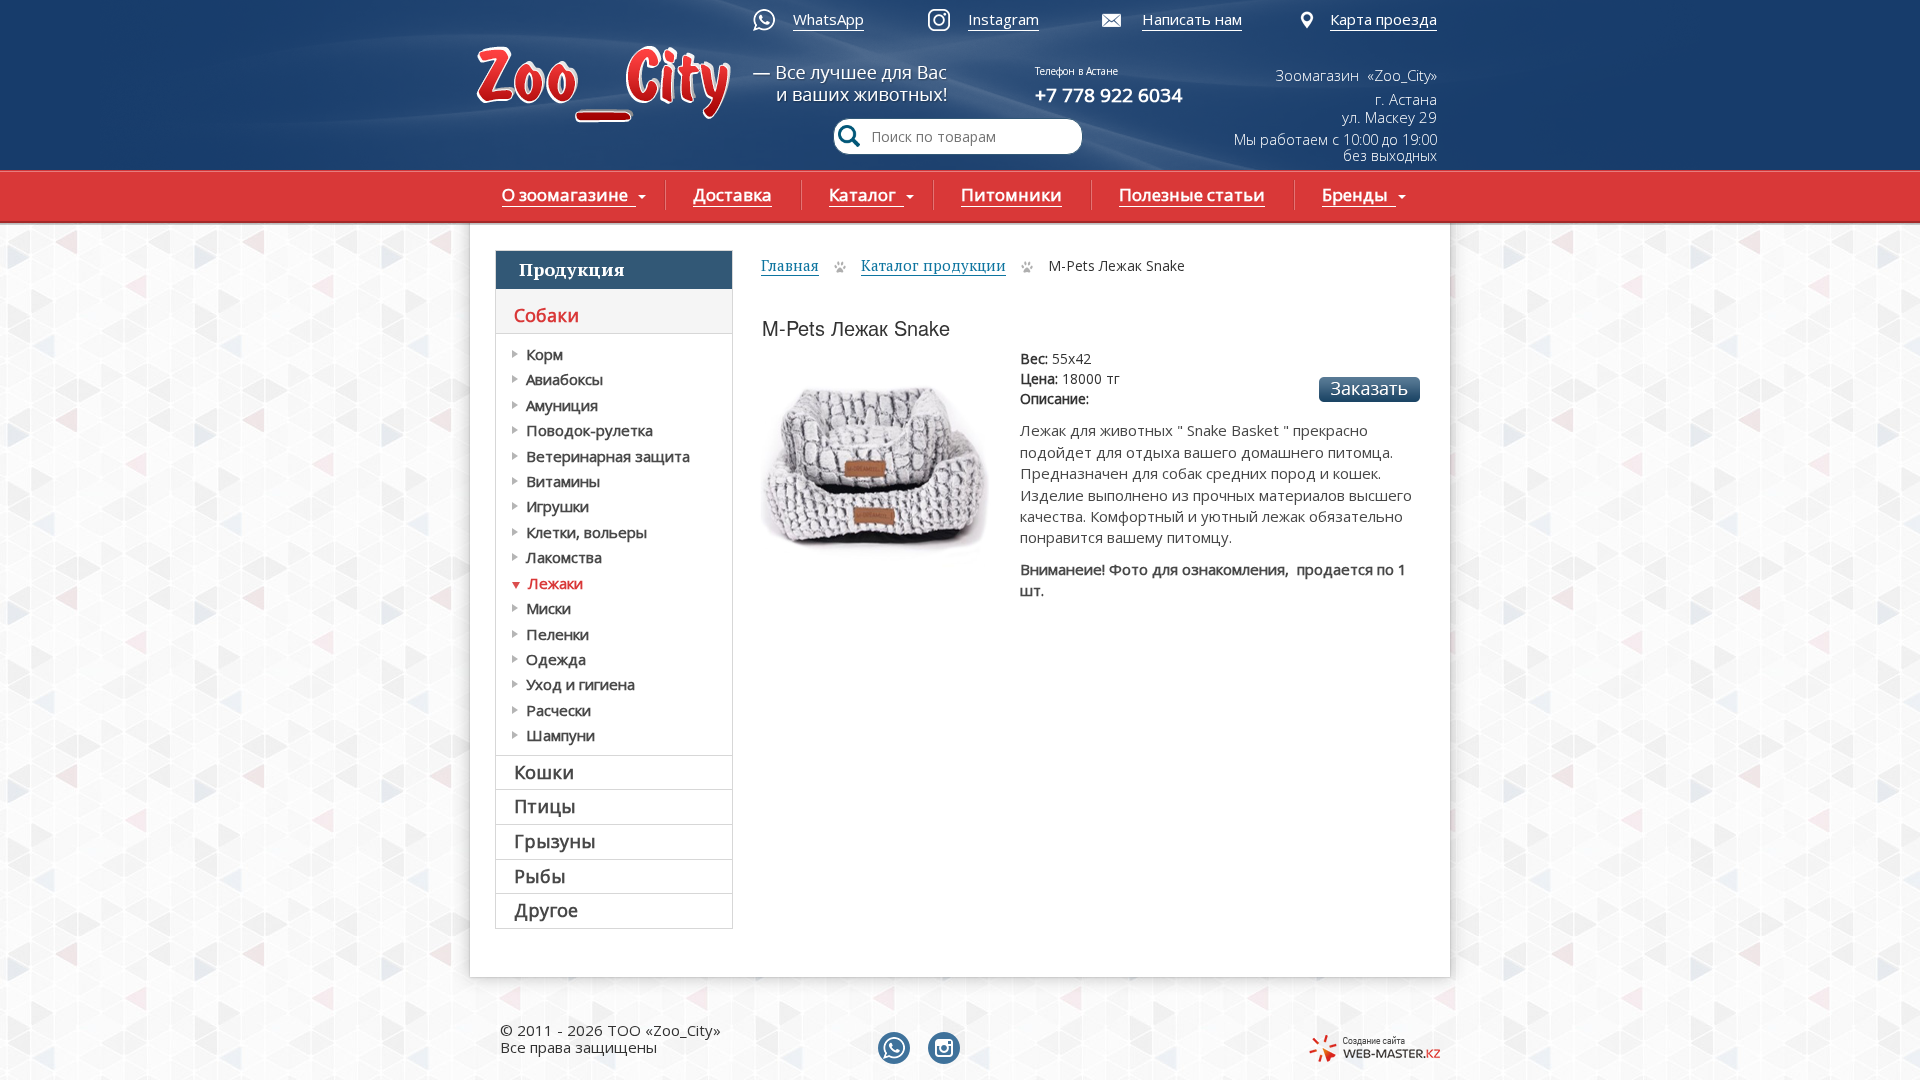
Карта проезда (1383, 19)
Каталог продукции (933, 265)
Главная (790, 265)
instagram (948, 1049)
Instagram (1003, 19)
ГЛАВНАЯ (608, 86)
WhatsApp (828, 19)
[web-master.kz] (1374, 1048)
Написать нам (1192, 19)
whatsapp (898, 1049)
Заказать (1369, 389)
